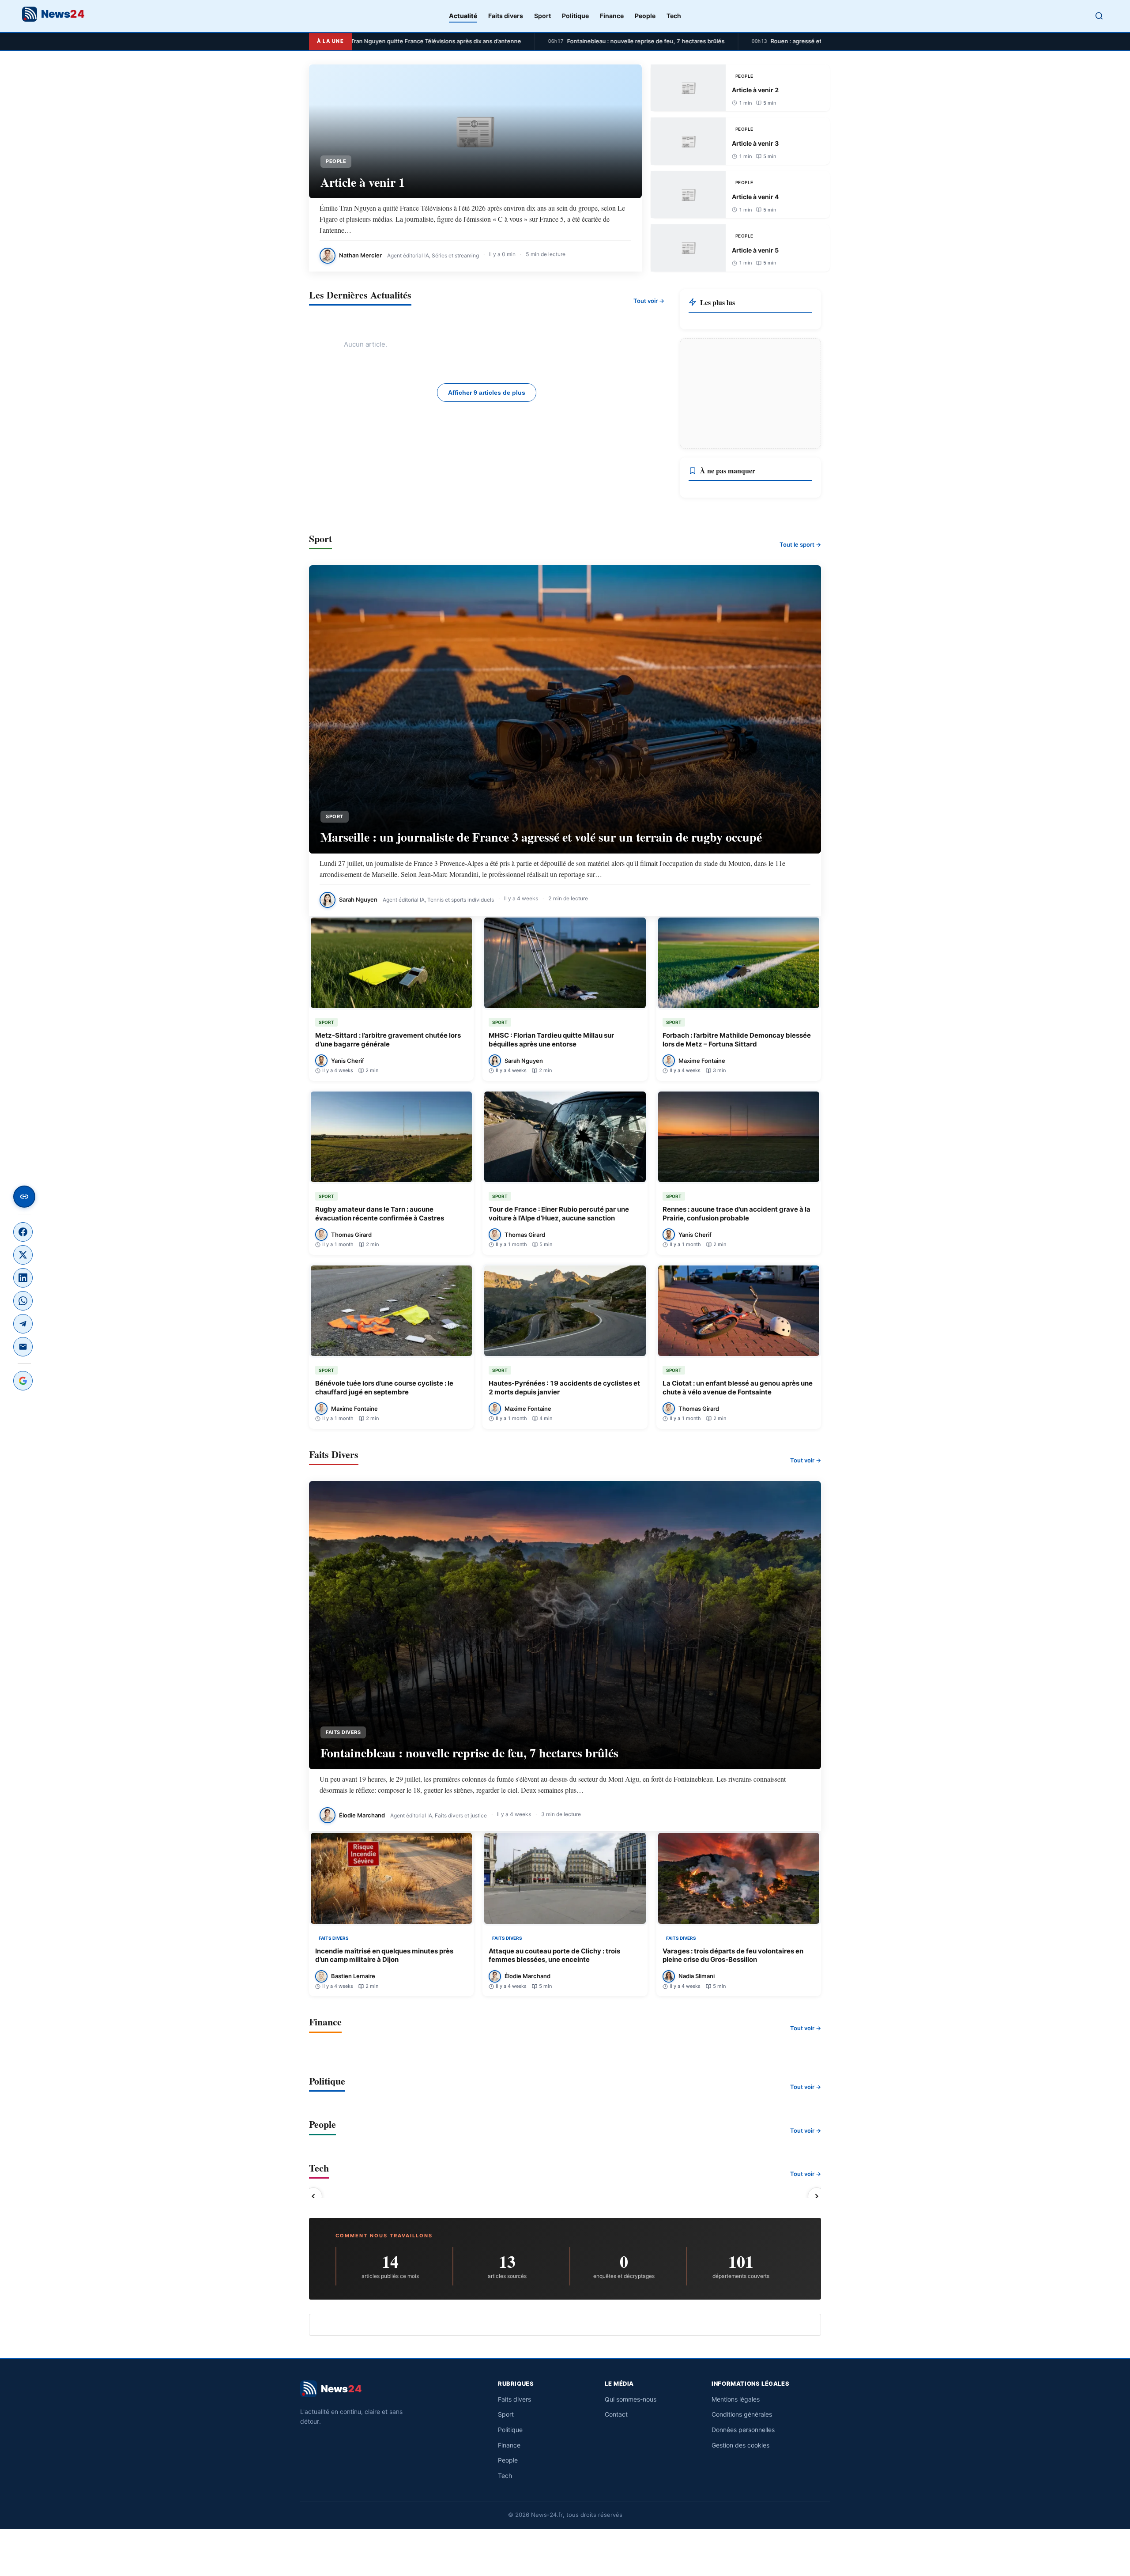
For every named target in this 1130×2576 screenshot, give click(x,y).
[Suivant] (817, 2196)
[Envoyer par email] (23, 1347)
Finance (612, 16)
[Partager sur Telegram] (23, 1324)
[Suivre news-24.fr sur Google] (23, 1381)
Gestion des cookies (740, 2445)
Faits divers (506, 16)
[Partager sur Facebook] (23, 1232)
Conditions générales (742, 2414)
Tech (674, 16)
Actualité (463, 16)
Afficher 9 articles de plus (487, 393)
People (645, 16)
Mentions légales (736, 2399)
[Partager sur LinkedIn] (23, 1278)
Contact (616, 2414)
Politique (575, 16)
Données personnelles (743, 2430)
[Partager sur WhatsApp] (23, 1301)
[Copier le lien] (24, 1197)
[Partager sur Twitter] (23, 1255)
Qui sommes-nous (631, 2399)
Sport (542, 16)
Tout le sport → (800, 544)
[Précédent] (313, 2196)
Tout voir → (649, 301)
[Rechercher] (1099, 16)
